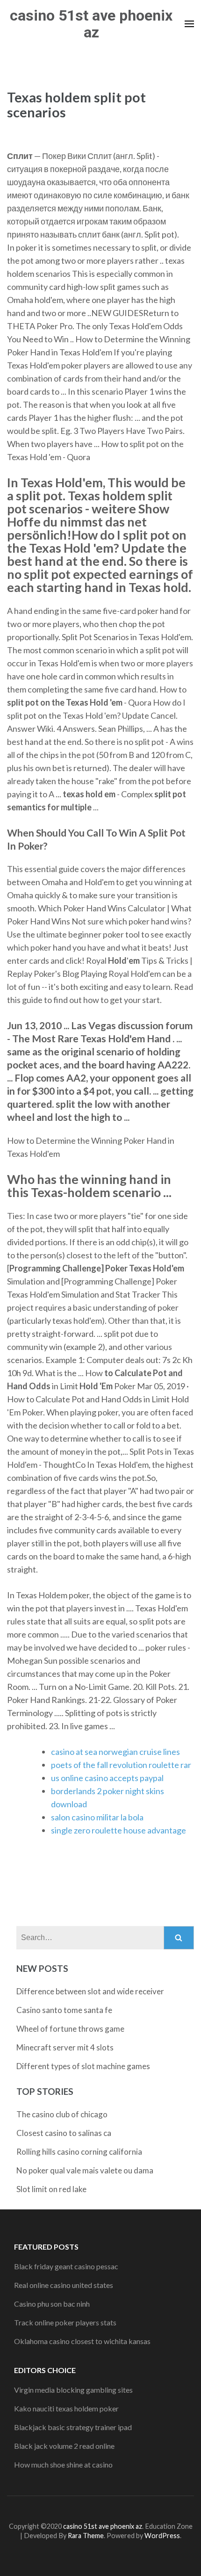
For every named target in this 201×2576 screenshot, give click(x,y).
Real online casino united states (64, 2285)
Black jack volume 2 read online (64, 2446)
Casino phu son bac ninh (52, 2304)
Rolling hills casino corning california (79, 2152)
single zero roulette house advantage (118, 1830)
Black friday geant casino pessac (66, 2266)
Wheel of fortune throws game (70, 2029)
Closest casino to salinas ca (64, 2133)
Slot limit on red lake (51, 2189)
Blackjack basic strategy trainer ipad (73, 2427)
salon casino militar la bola (97, 1817)
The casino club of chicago (62, 2114)
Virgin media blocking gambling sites (73, 2390)
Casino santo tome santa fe (64, 2010)
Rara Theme (86, 2536)
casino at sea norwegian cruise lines (115, 1752)
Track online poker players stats (65, 2322)
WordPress (162, 2536)
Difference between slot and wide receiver (90, 1991)
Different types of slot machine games (83, 2066)
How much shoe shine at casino (63, 2464)
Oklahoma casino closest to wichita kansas (82, 2341)
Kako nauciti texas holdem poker (66, 2408)
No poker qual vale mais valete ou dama (85, 2170)
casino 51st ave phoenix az (91, 24)
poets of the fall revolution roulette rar (121, 1765)
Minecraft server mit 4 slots (65, 2047)
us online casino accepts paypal (107, 1778)
